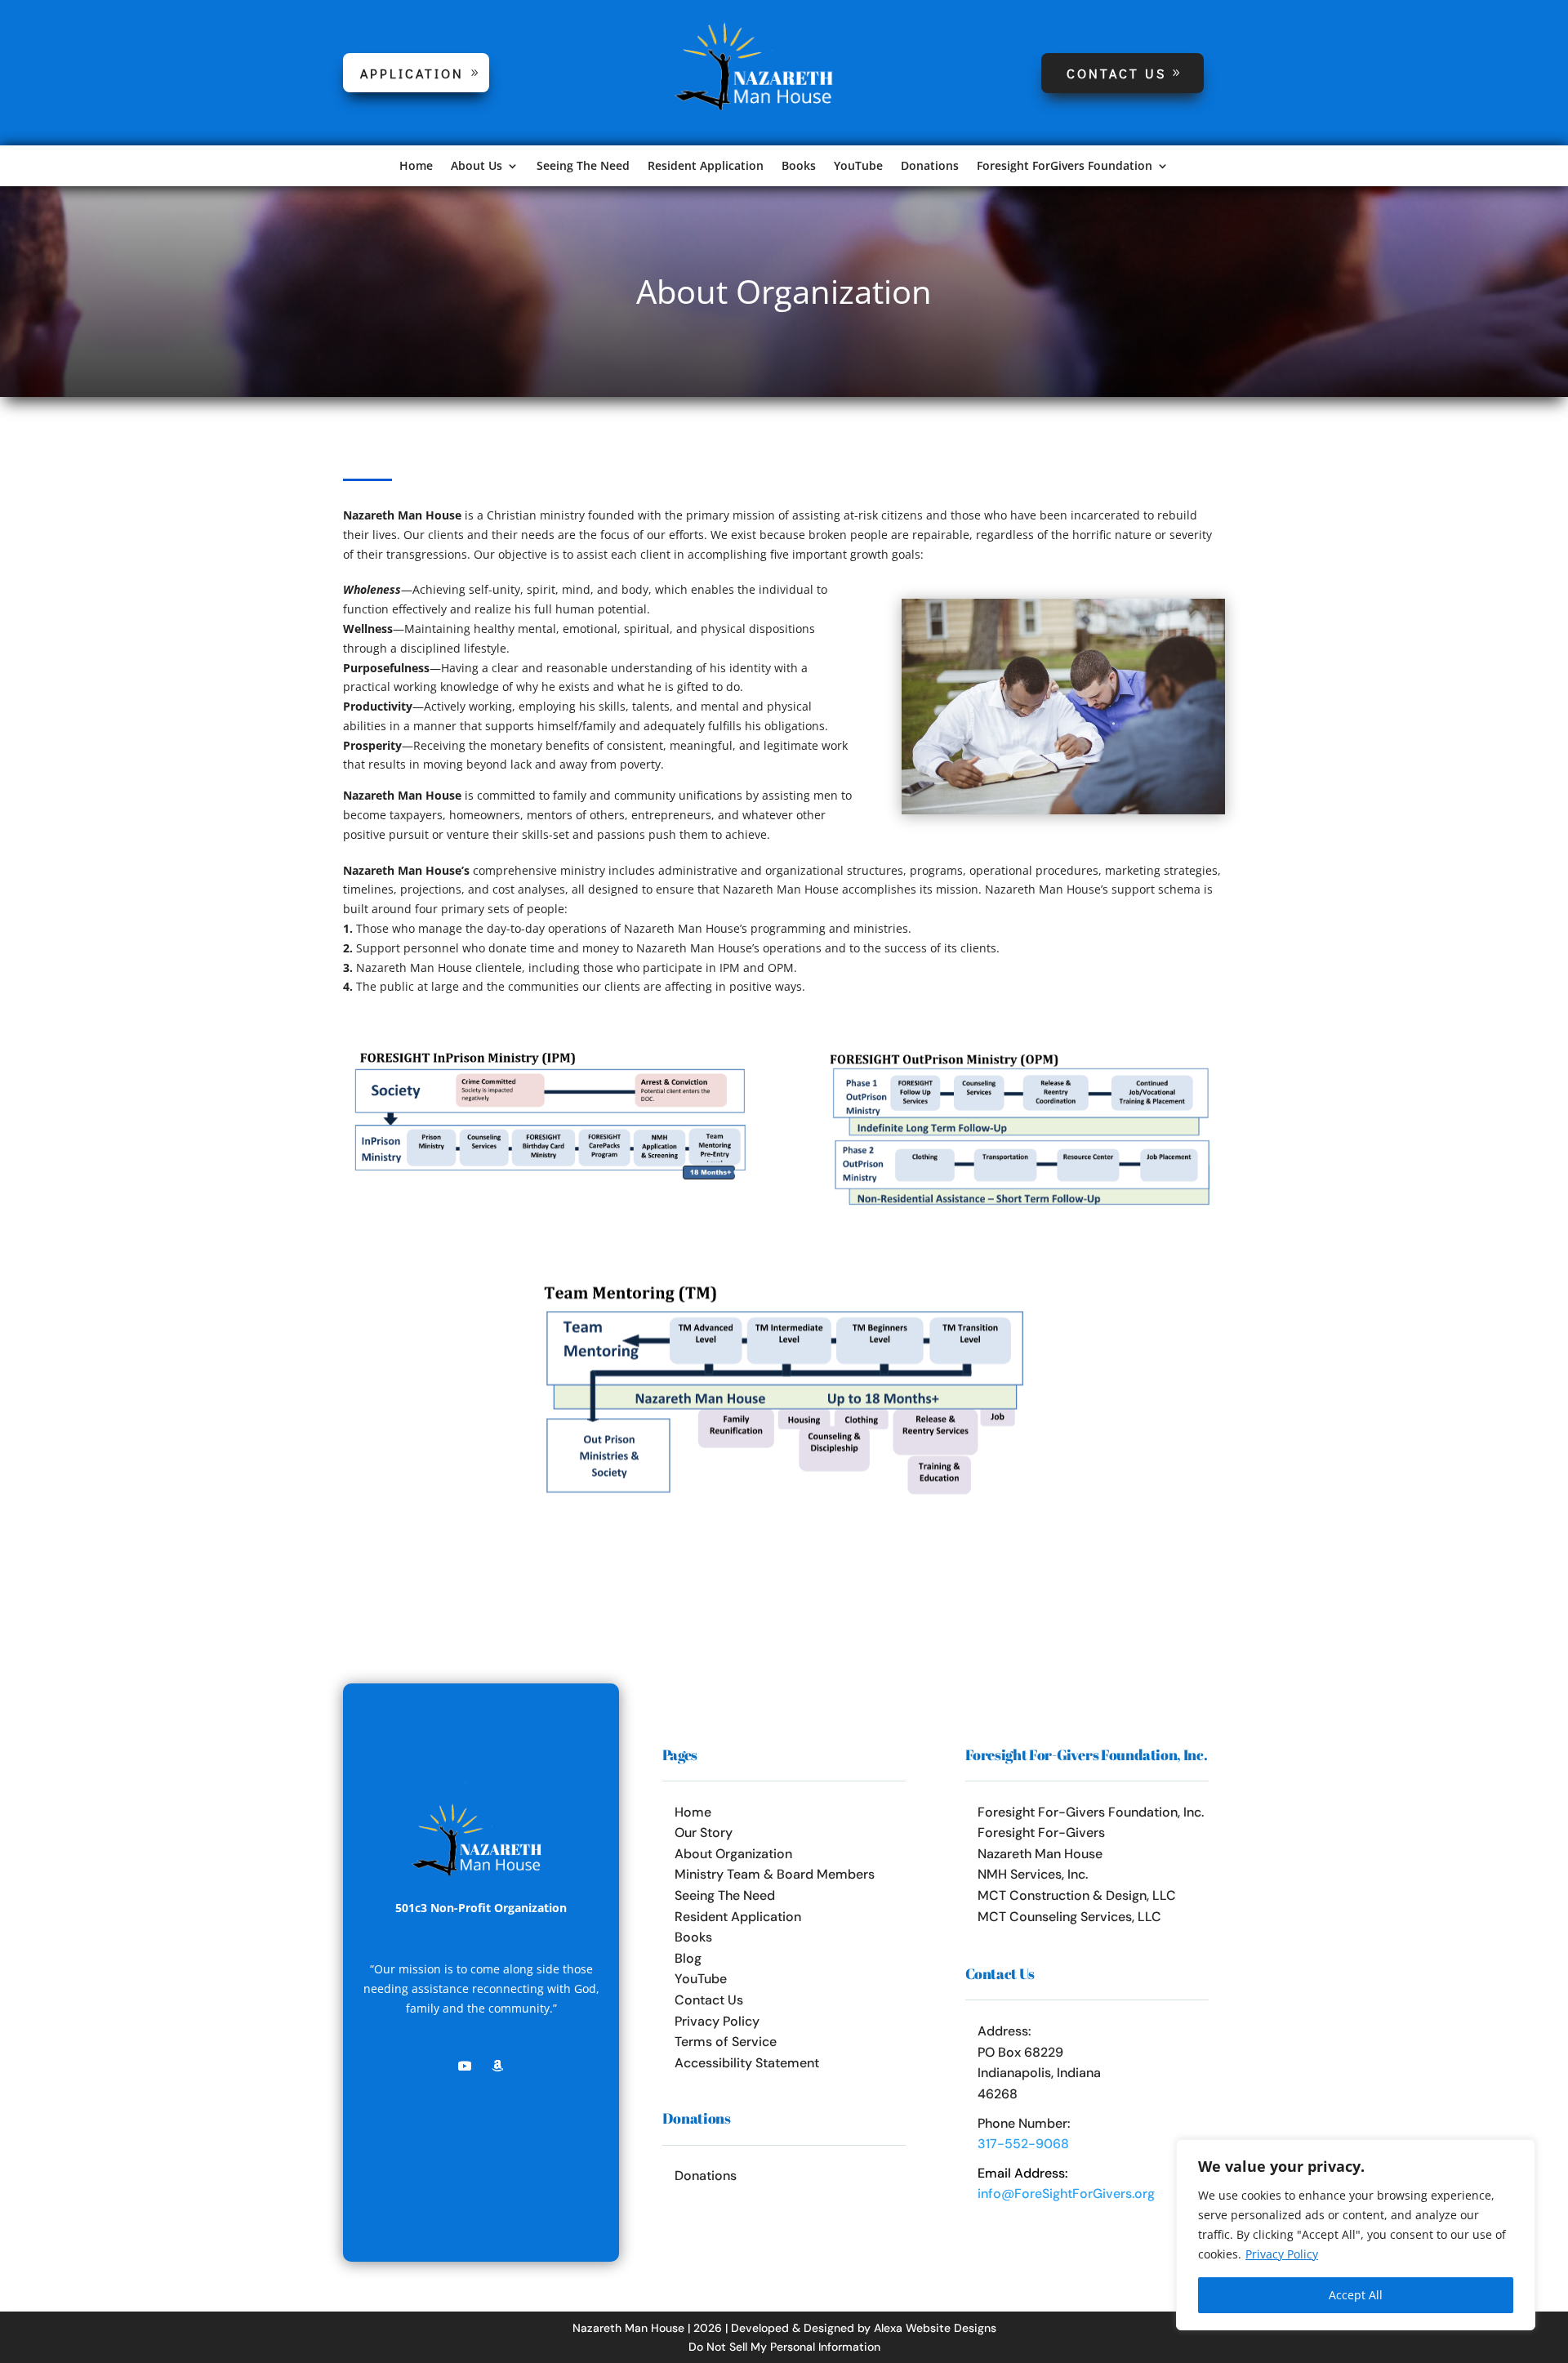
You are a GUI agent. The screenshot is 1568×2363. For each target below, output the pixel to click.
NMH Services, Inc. (1033, 1874)
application (412, 73)
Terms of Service (726, 2042)
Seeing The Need (583, 167)
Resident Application (706, 167)
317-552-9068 (1023, 2144)
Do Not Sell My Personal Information (784, 2347)
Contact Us (1116, 73)
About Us (477, 167)
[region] (1356, 2235)
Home (416, 167)
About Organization (733, 1854)
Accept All (1356, 2295)
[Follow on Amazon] (497, 2066)
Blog (688, 1958)
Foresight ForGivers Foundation (1065, 167)
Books (799, 167)
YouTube (858, 167)
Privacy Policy (1282, 2254)
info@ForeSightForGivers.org (1066, 2194)
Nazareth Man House (1040, 1854)
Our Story (704, 1832)
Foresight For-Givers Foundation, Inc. (1091, 1812)
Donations (930, 167)
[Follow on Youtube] (465, 2066)
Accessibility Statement (747, 2063)
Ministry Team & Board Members (775, 1874)
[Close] (1518, 2153)
